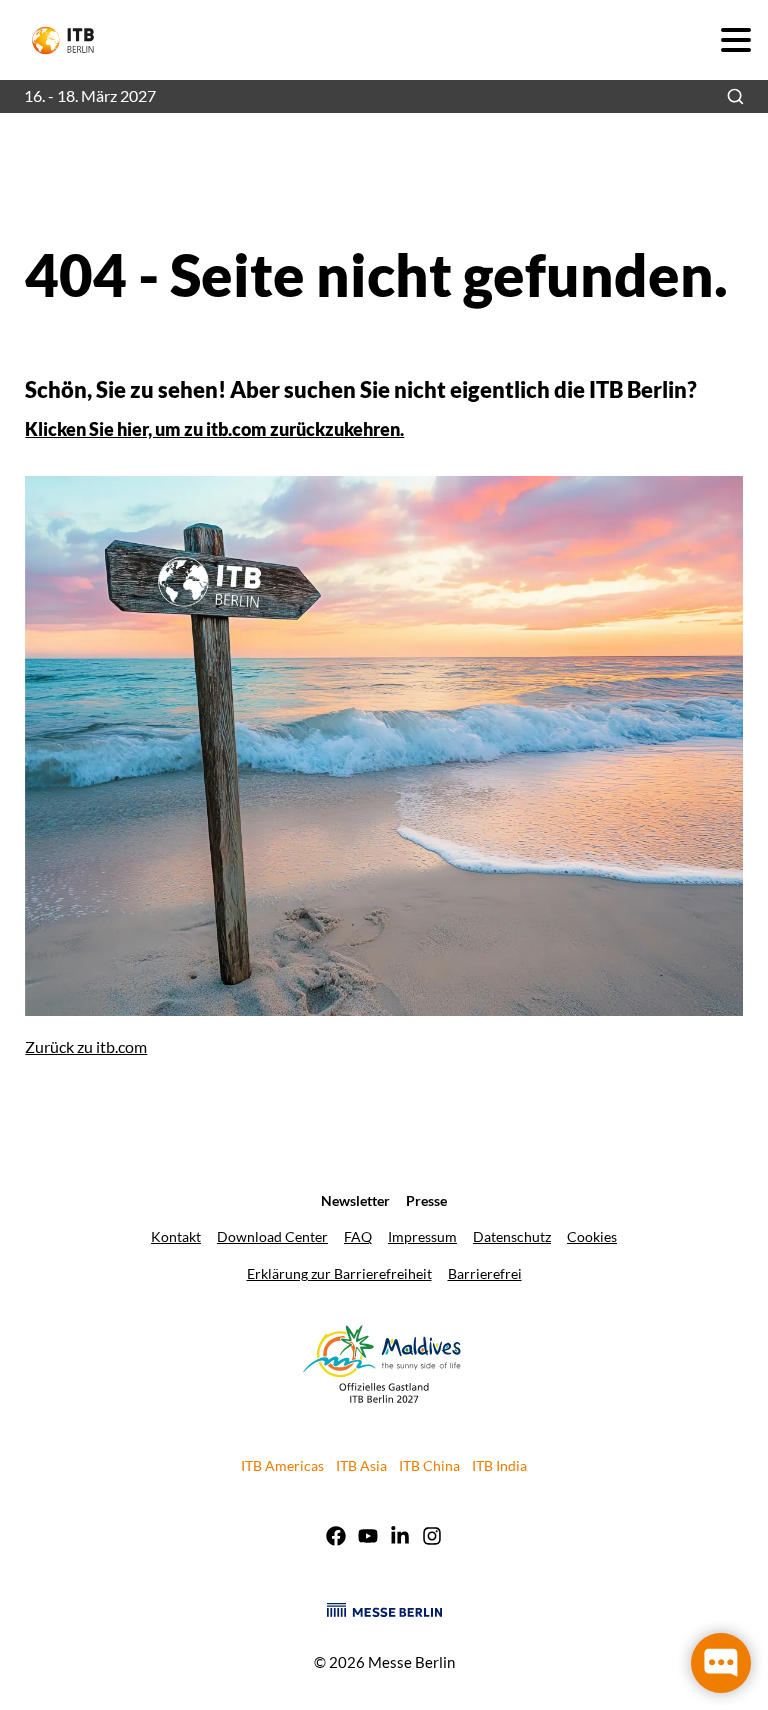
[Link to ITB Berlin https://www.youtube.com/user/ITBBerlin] (368, 1538)
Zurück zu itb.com (86, 1046)
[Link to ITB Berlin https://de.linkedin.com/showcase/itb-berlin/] (400, 1538)
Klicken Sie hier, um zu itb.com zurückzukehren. (214, 429)
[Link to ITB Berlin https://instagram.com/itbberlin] (432, 1538)
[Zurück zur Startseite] (72, 40)
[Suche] (735, 96)
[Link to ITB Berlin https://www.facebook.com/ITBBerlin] (336, 1538)
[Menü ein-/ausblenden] (735, 39)
